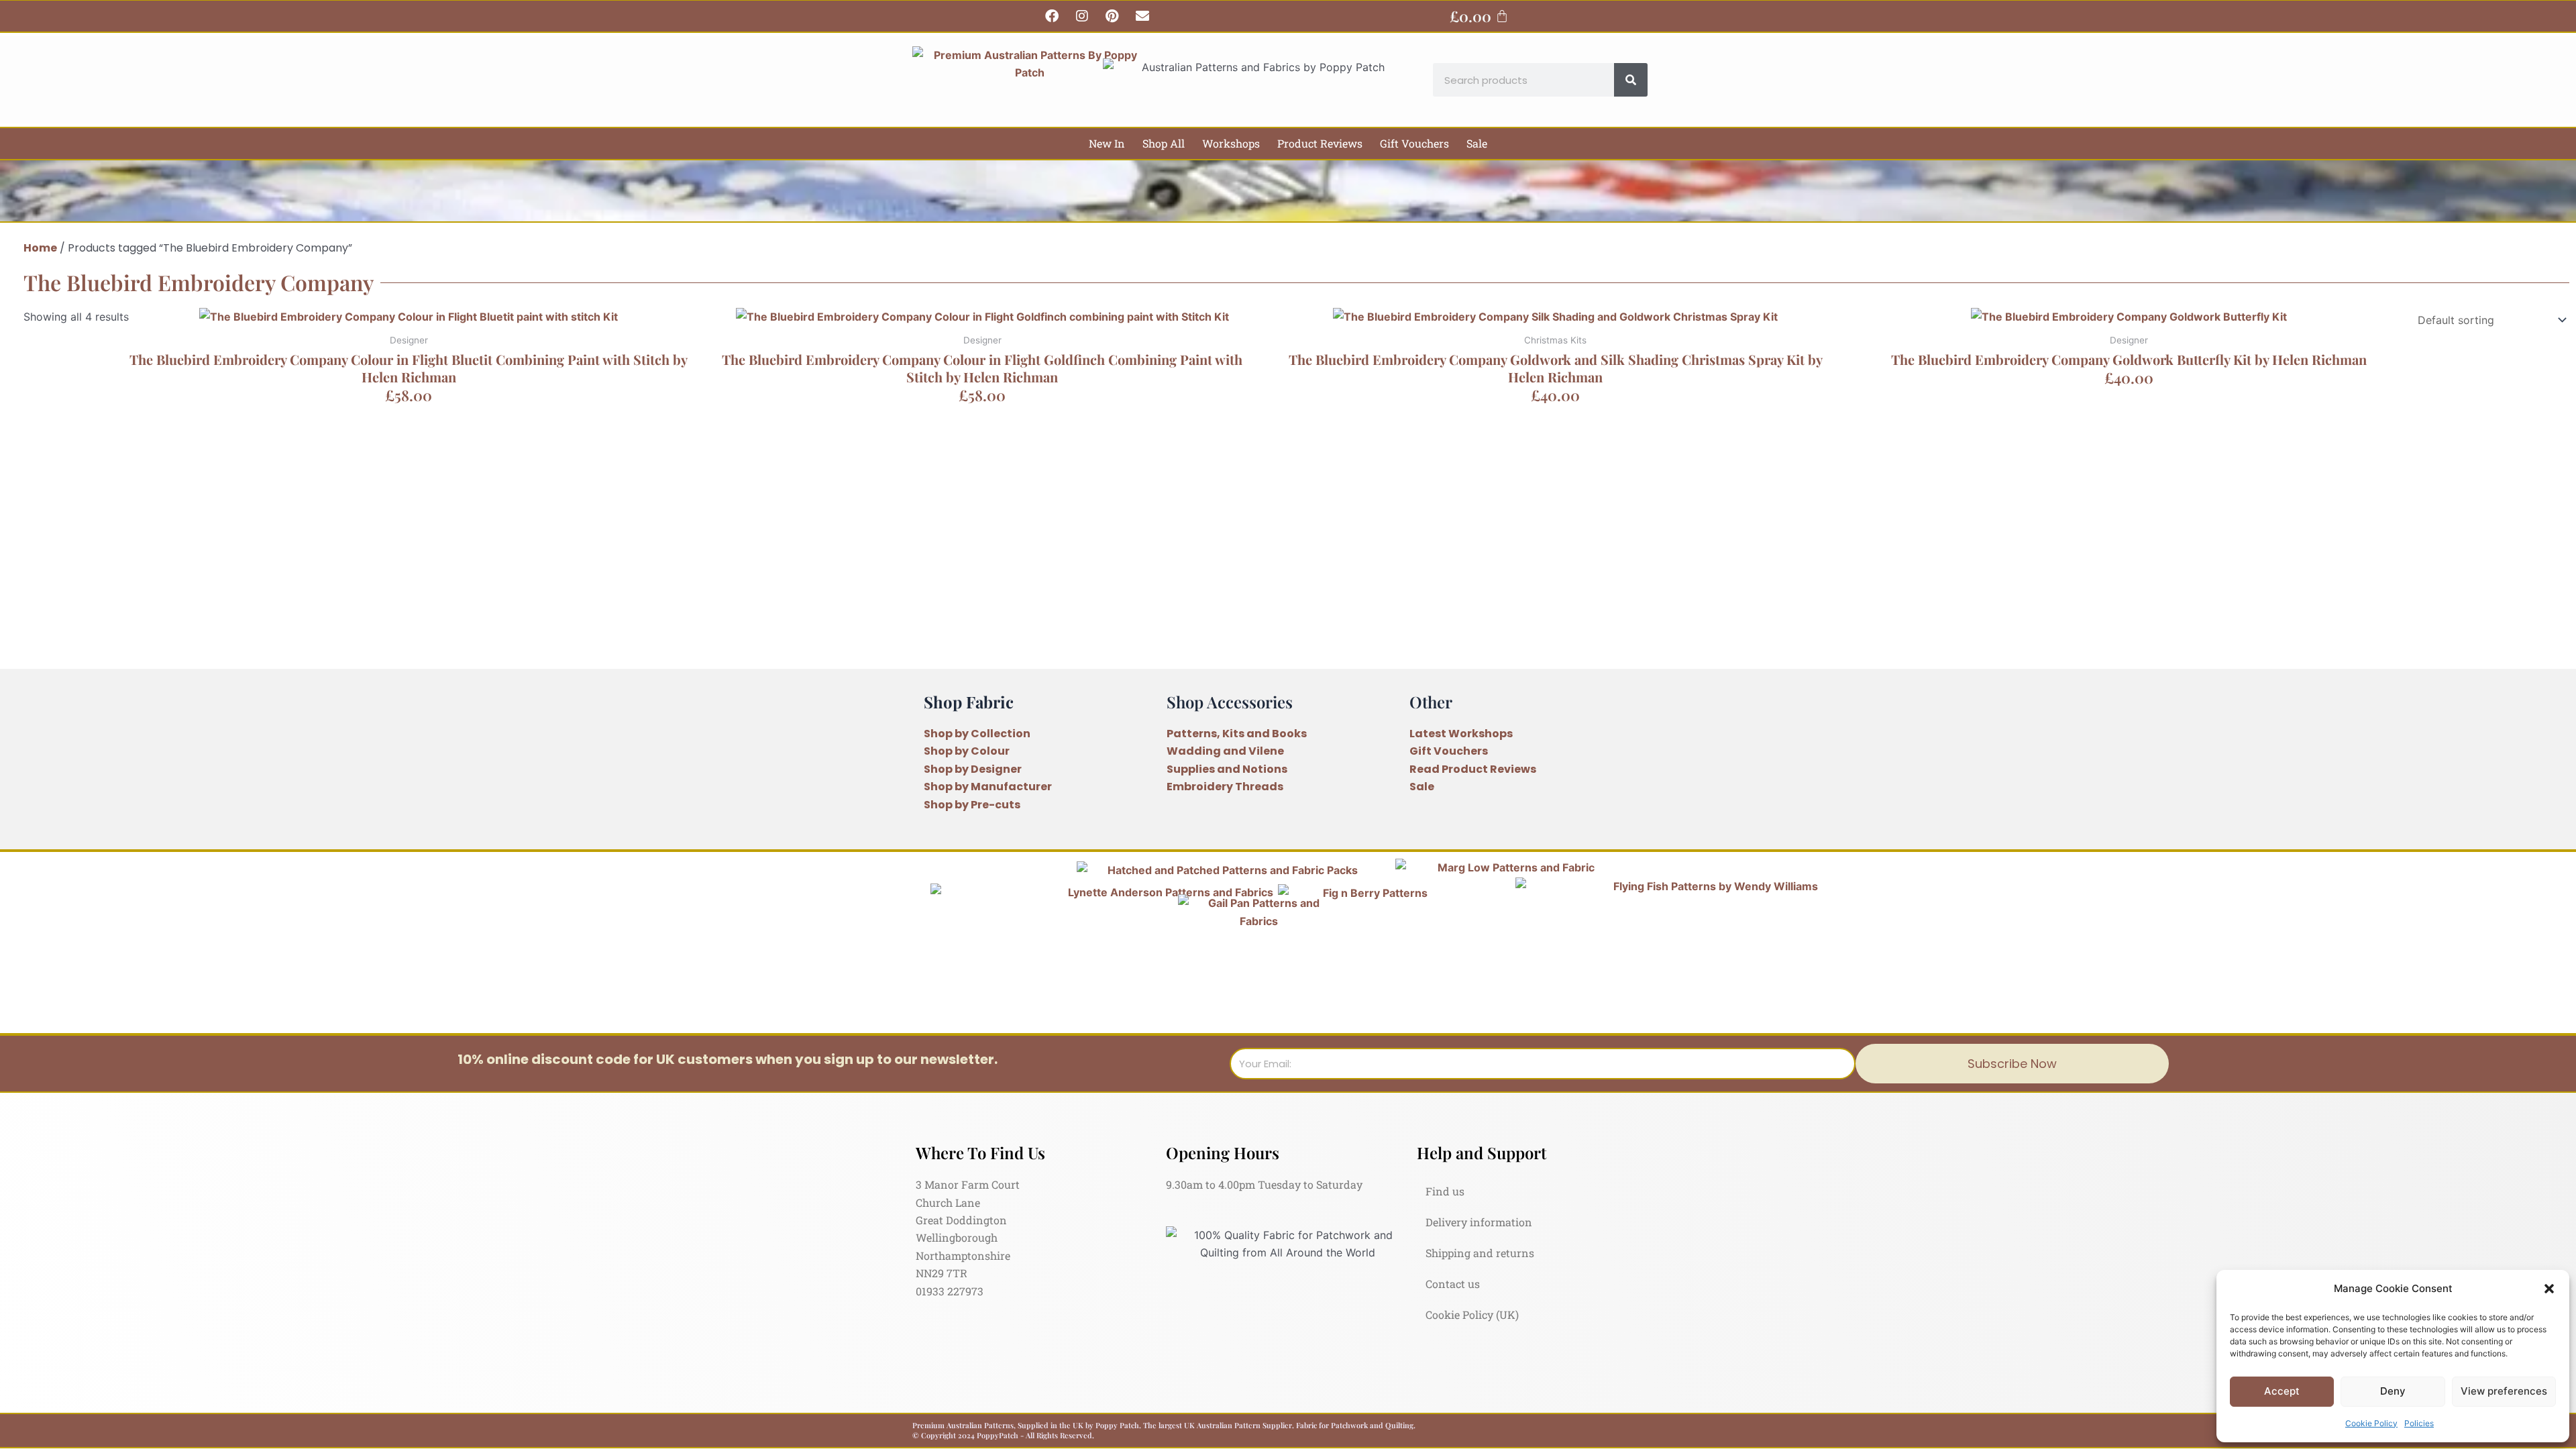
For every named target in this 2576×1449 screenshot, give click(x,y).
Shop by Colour (967, 751)
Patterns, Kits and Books (1237, 734)
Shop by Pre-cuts (972, 805)
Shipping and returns (1480, 1253)
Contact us (1453, 1284)
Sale (1477, 143)
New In (1107, 143)
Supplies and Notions (1227, 769)
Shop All (1164, 143)
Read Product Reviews (1473, 769)
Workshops (1231, 143)
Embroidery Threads (1225, 787)
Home (40, 248)
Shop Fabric (969, 702)
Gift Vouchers (1414, 143)
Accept (2282, 1391)
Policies (2419, 1423)
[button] (2549, 1289)
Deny (2393, 1391)
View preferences (2504, 1391)
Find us (1445, 1191)
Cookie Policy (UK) (1472, 1314)
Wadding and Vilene (1225, 751)
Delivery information (1479, 1222)
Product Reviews (1320, 143)
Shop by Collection (977, 734)
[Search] (1631, 80)
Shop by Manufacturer (988, 787)
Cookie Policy (2371, 1423)
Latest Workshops (1461, 734)
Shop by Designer (973, 769)
